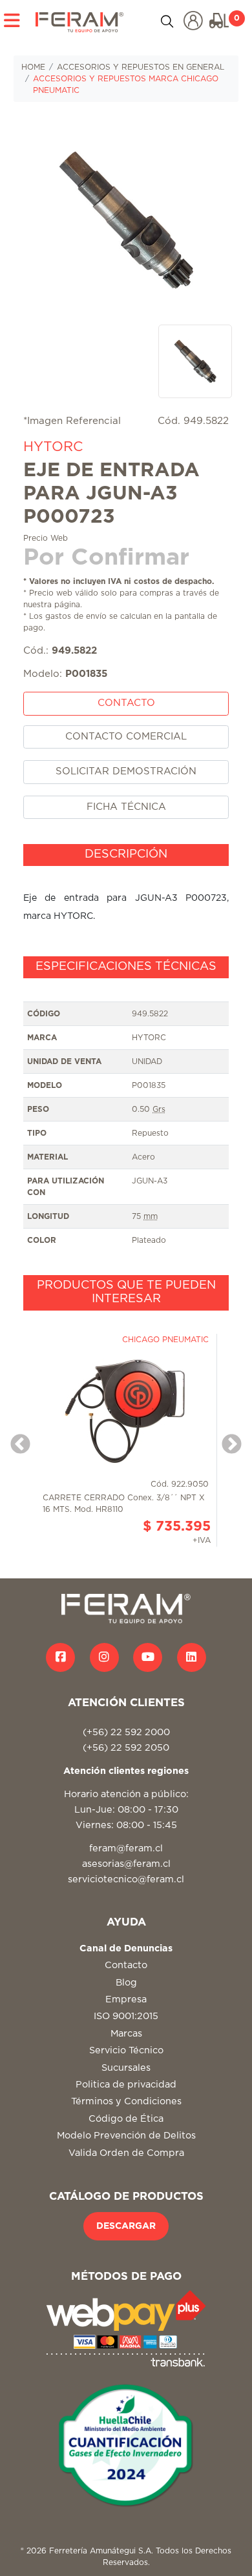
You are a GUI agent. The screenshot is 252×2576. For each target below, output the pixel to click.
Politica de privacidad (126, 2085)
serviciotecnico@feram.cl (126, 1879)
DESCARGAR (126, 2226)
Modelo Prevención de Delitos (126, 2136)
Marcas (126, 2034)
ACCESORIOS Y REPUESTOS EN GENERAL (141, 67)
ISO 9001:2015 (126, 2016)
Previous (16, 1440)
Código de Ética (126, 2119)
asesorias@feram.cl (126, 1864)
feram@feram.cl (126, 1848)
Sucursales (126, 2068)
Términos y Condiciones (126, 2101)
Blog (126, 1983)
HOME (33, 67)
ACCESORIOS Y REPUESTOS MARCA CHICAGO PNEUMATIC (126, 85)
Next (227, 1440)
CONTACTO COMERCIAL (126, 737)
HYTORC (53, 447)
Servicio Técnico (126, 2050)
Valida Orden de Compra (126, 2153)
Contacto (126, 1965)
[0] (219, 21)
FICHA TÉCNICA (126, 807)
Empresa (126, 1999)
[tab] (126, 855)
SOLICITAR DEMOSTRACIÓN (126, 771)
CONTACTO (126, 703)
